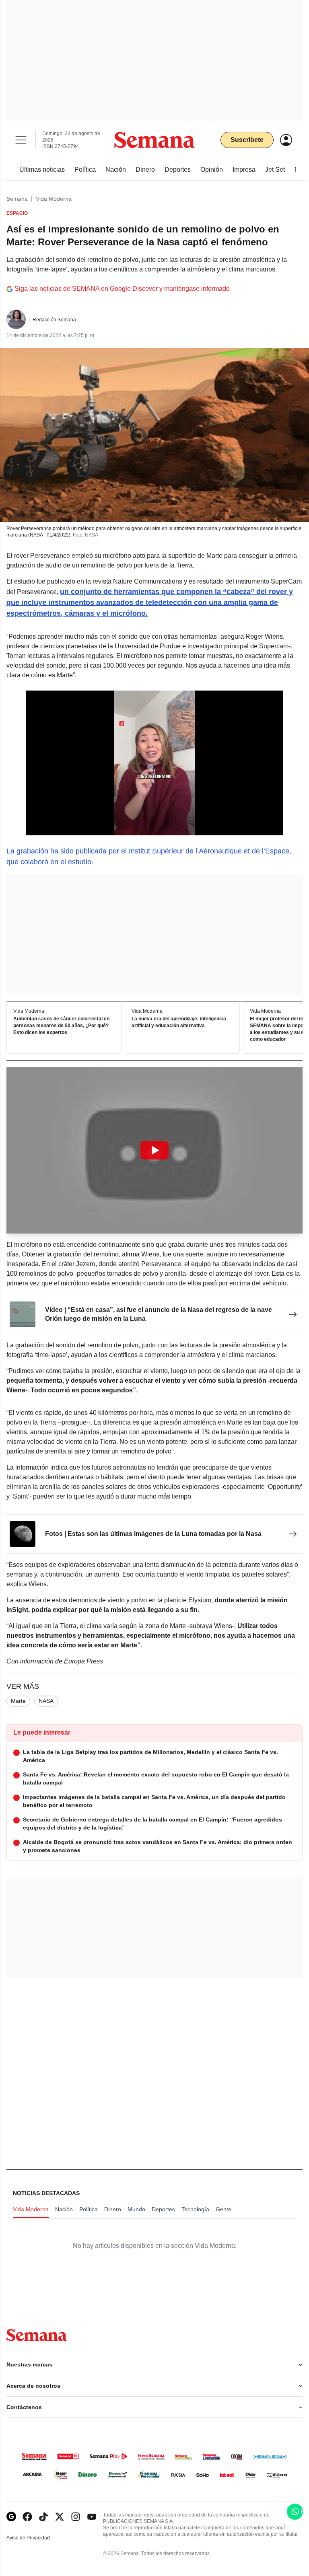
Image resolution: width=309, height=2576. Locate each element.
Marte (18, 1701)
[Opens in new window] (27, 2517)
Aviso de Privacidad (37, 2538)
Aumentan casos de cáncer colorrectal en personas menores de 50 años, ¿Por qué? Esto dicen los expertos (61, 1026)
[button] (154, 1150)
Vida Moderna (54, 199)
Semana (17, 199)
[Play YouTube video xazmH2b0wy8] (154, 1150)
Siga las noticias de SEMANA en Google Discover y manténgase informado (122, 289)
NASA (46, 1701)
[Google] (11, 2517)
